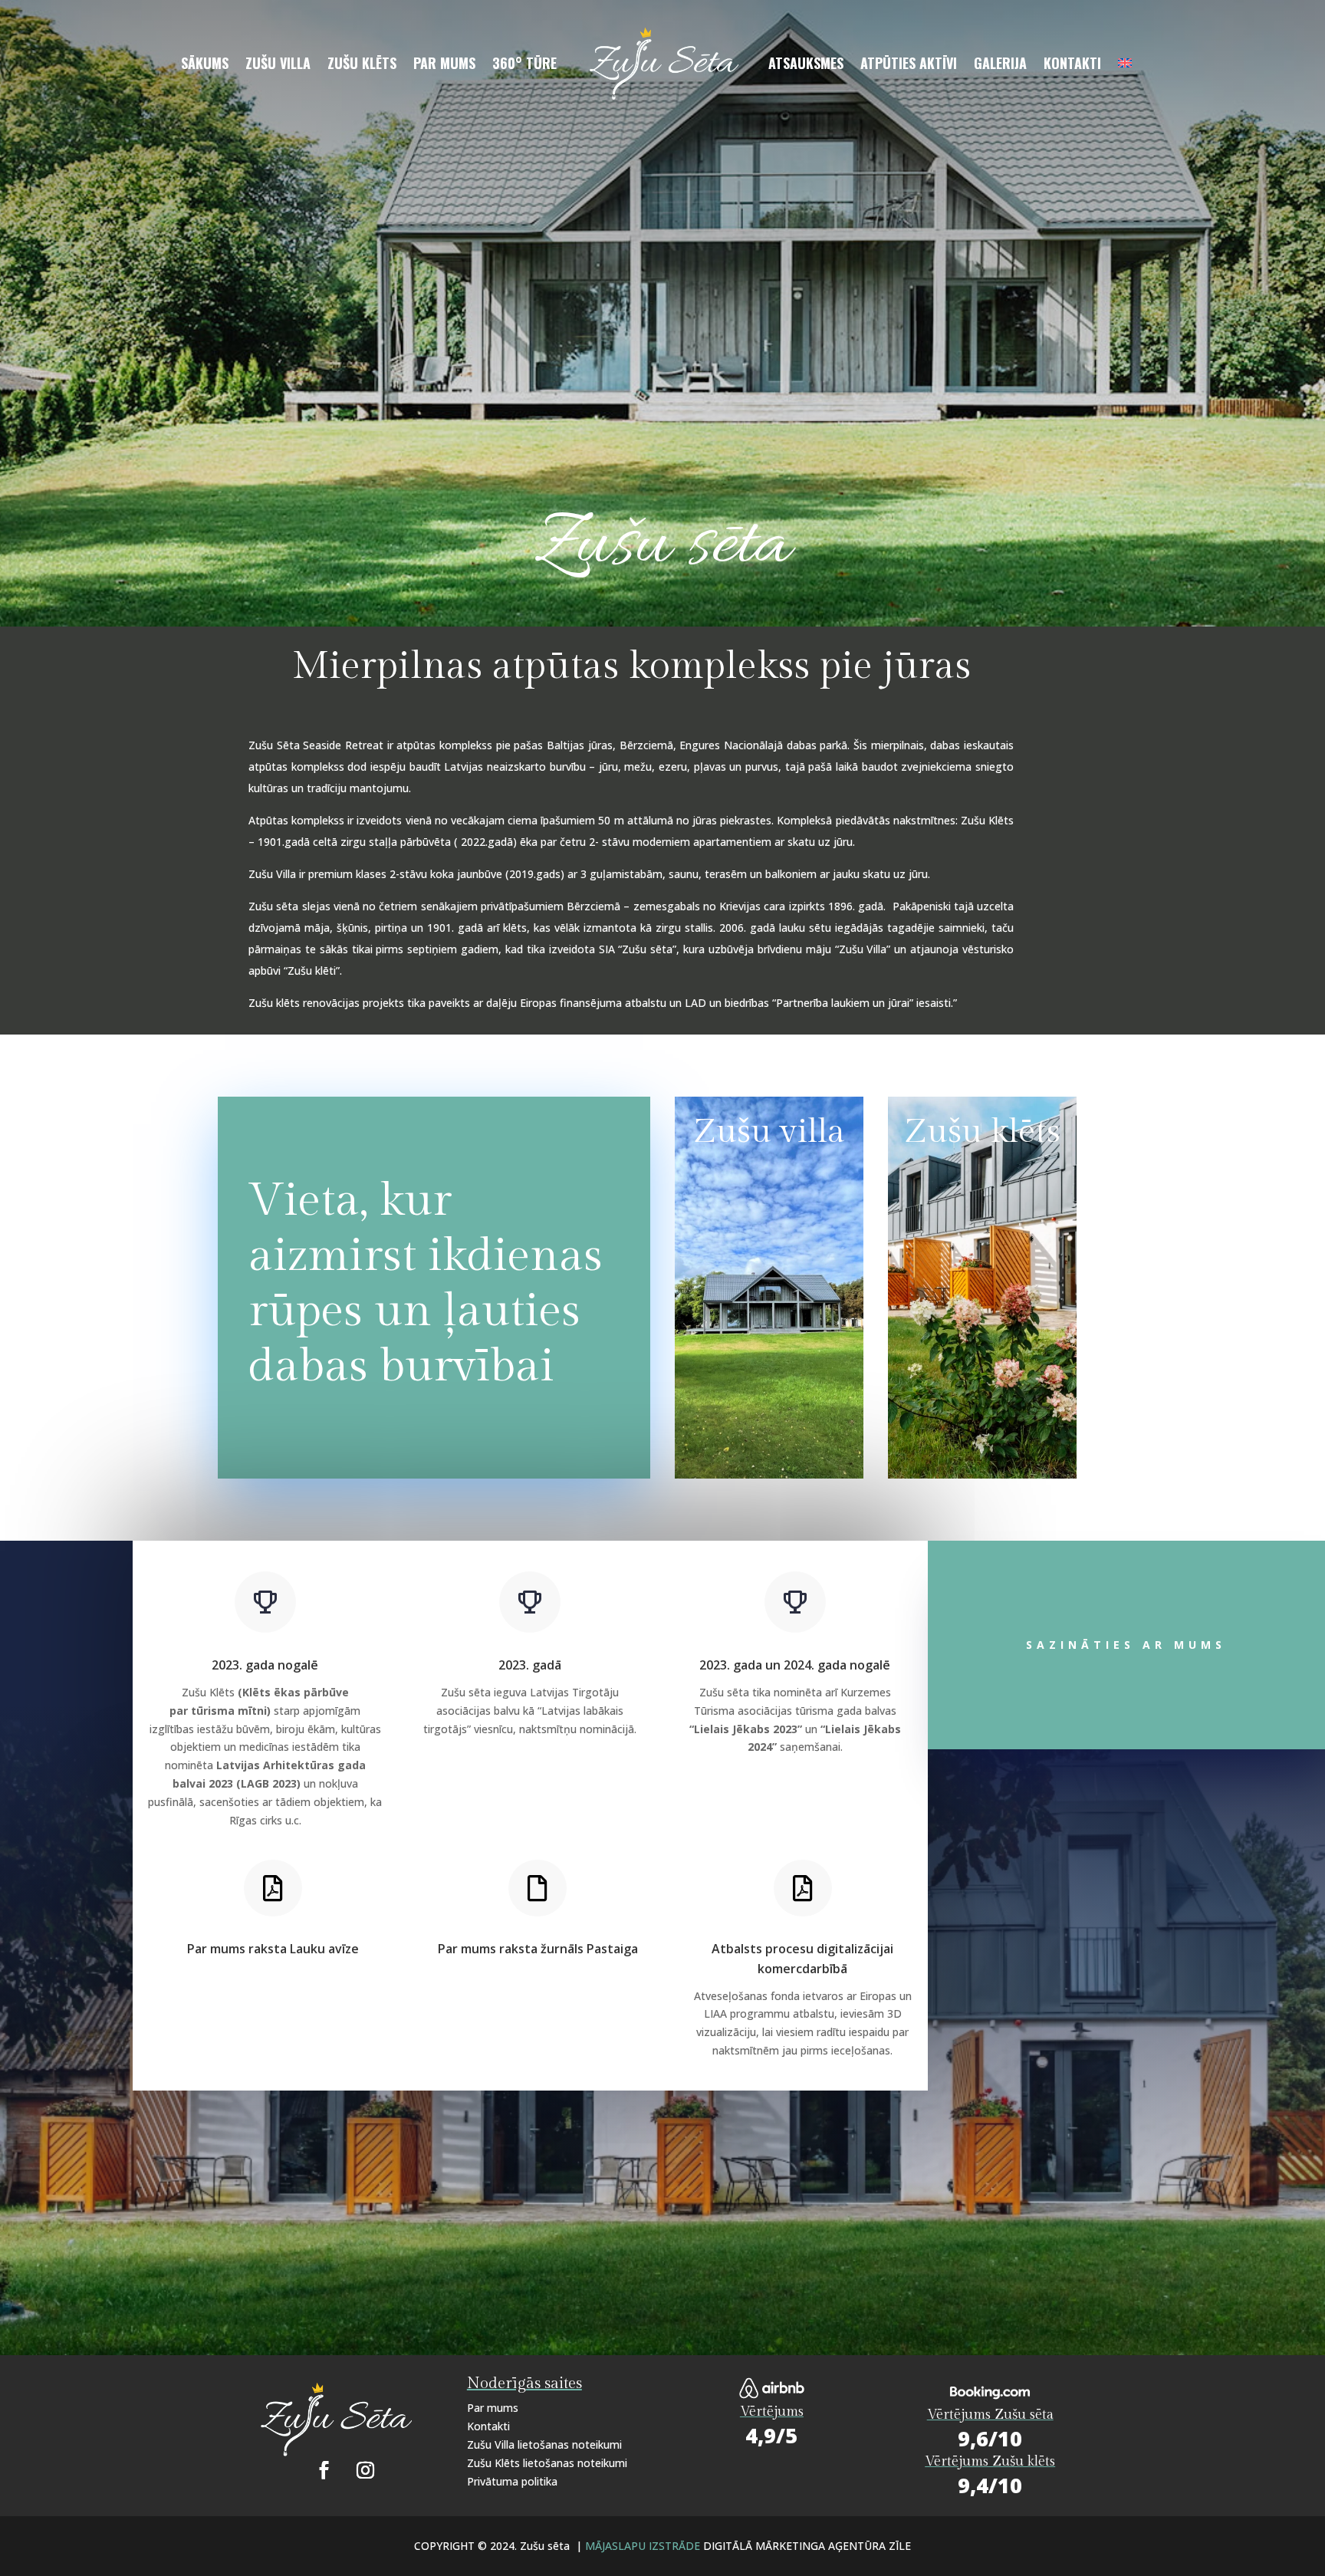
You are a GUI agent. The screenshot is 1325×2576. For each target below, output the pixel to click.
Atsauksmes (806, 65)
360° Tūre (524, 65)
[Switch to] (1125, 66)
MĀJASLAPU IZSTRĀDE (644, 2546)
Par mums (444, 65)
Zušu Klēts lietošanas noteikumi (547, 2463)
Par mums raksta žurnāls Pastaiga (538, 1949)
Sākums (205, 65)
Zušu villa (278, 65)
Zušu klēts (362, 65)
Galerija (1000, 65)
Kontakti (1072, 65)
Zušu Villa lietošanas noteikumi (544, 2444)
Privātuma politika (512, 2481)
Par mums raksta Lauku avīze (273, 1949)
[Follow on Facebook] (324, 2470)
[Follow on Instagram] (365, 2470)
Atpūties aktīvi (909, 65)
